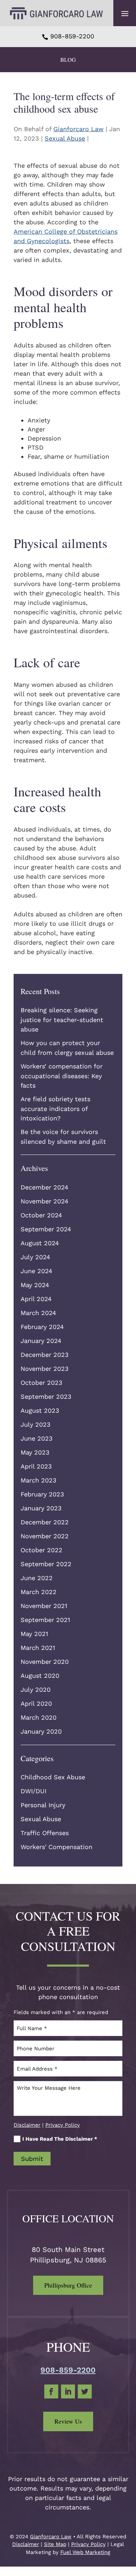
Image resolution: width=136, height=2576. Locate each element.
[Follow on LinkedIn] (68, 2391)
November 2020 (45, 1662)
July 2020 (36, 1689)
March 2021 (38, 1648)
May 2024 (35, 1285)
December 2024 (44, 1187)
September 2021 (45, 1620)
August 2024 (40, 1243)
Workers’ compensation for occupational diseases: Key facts (62, 1076)
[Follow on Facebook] (51, 2391)
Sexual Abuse (65, 138)
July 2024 (35, 1257)
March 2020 (39, 1717)
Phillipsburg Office (68, 2285)
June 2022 (37, 1578)
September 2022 (46, 1564)
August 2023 (40, 1410)
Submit (32, 2159)
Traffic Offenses (45, 1833)
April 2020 (36, 1703)
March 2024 (38, 1313)
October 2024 (41, 1215)
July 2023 (36, 1424)
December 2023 (45, 1355)
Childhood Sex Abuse (53, 1777)
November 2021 (44, 1606)
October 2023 (41, 1383)
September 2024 (46, 1229)
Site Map (55, 2544)
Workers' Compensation (56, 1847)
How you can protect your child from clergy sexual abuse (67, 1048)
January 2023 (41, 1508)
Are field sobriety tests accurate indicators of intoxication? (55, 1109)
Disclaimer (27, 2125)
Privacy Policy (63, 2125)
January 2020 (41, 1731)
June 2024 (36, 1271)
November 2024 (44, 1201)
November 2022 (45, 1536)
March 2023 (39, 1480)
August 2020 (40, 1676)
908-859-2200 (72, 36)
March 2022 (39, 1592)
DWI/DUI (33, 1791)
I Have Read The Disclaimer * (60, 2139)
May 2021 (34, 1634)
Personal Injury (43, 1805)
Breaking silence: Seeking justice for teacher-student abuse (62, 1020)
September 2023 (46, 1396)
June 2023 (37, 1438)
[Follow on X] (85, 2391)
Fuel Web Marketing (85, 2552)
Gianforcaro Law (78, 129)
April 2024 (36, 1299)
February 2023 (42, 1494)
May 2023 (35, 1452)
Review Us (68, 2421)
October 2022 (41, 1550)
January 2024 (41, 1341)
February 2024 (42, 1327)
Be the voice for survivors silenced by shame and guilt (63, 1137)
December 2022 (45, 1522)
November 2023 (45, 1369)
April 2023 (36, 1466)
